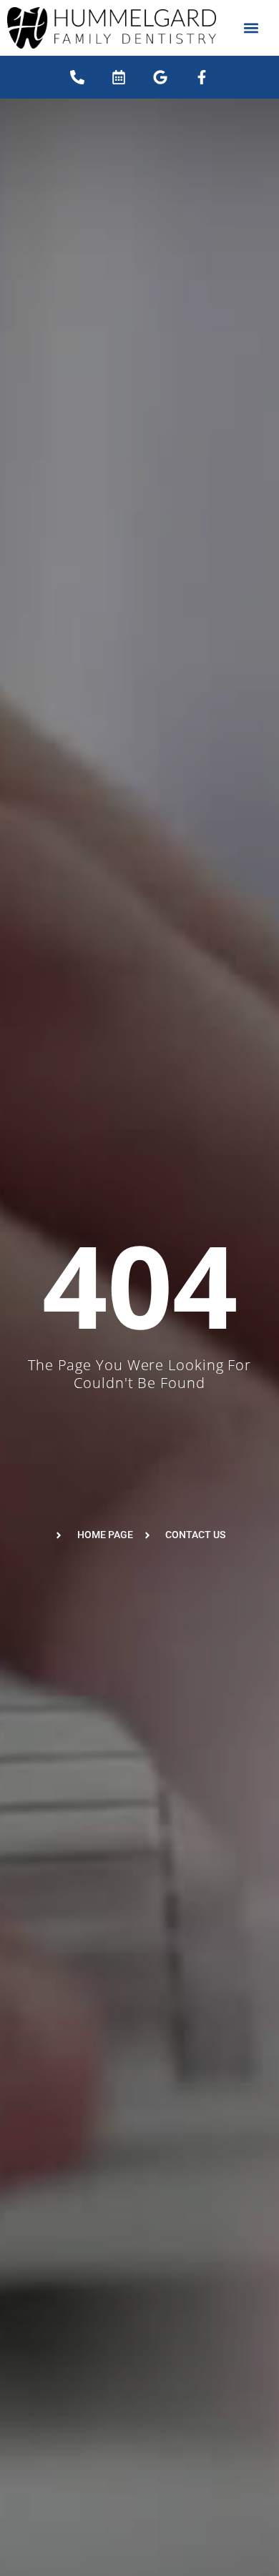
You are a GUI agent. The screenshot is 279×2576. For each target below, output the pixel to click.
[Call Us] (77, 77)
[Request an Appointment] (119, 77)
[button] (251, 28)
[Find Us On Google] (160, 77)
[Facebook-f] (202, 77)
